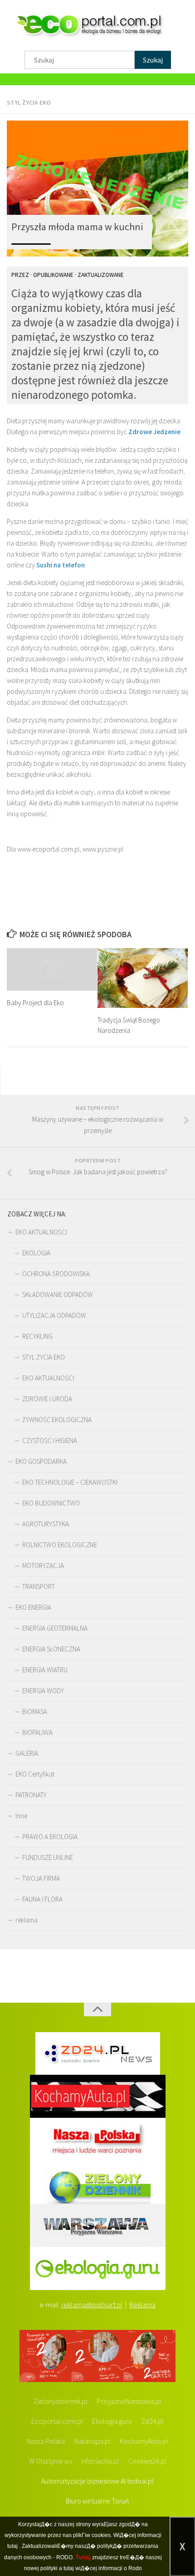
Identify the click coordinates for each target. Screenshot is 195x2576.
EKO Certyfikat (35, 1774)
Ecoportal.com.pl (57, 2421)
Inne (21, 1816)
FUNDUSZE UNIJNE (48, 1857)
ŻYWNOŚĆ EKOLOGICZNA (57, 1420)
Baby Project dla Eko (35, 1003)
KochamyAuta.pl (144, 2441)
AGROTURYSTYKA (46, 1524)
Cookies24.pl (147, 2461)
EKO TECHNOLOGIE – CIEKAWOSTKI (70, 1482)
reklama (27, 1920)
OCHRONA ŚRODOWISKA (56, 1274)
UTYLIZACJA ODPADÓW (54, 1315)
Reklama (142, 2305)
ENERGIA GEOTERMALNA (55, 1628)
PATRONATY (31, 1795)
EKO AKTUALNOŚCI (41, 1232)
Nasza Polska (46, 2441)
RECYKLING (37, 1336)
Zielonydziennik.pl (61, 2401)
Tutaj (83, 2557)
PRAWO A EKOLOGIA (50, 1837)
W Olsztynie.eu (51, 2461)
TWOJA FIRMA (41, 1878)
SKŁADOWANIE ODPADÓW (58, 1295)
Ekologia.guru (112, 2421)
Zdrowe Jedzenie (154, 432)
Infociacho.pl (100, 2461)
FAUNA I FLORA (42, 1899)
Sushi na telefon (61, 565)
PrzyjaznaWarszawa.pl (129, 2401)
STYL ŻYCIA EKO (29, 102)
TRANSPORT (39, 1586)
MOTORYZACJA (43, 1566)
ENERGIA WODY (43, 1691)
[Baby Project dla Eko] (52, 969)
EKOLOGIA (36, 1253)
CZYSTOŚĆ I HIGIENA (50, 1441)
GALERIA (27, 1753)
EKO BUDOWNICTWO (51, 1503)
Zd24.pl (152, 2421)
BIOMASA (35, 1712)
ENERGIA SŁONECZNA (51, 1649)
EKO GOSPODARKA (41, 1461)
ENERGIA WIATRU (45, 1670)
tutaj (12, 2546)
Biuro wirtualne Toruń (97, 2501)
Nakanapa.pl (92, 2441)
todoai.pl (140, 2481)
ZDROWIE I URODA (47, 1399)
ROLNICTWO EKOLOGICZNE (60, 1545)
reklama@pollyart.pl (92, 2305)
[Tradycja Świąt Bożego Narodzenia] (143, 978)
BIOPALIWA (37, 1732)
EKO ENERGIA (33, 1607)
